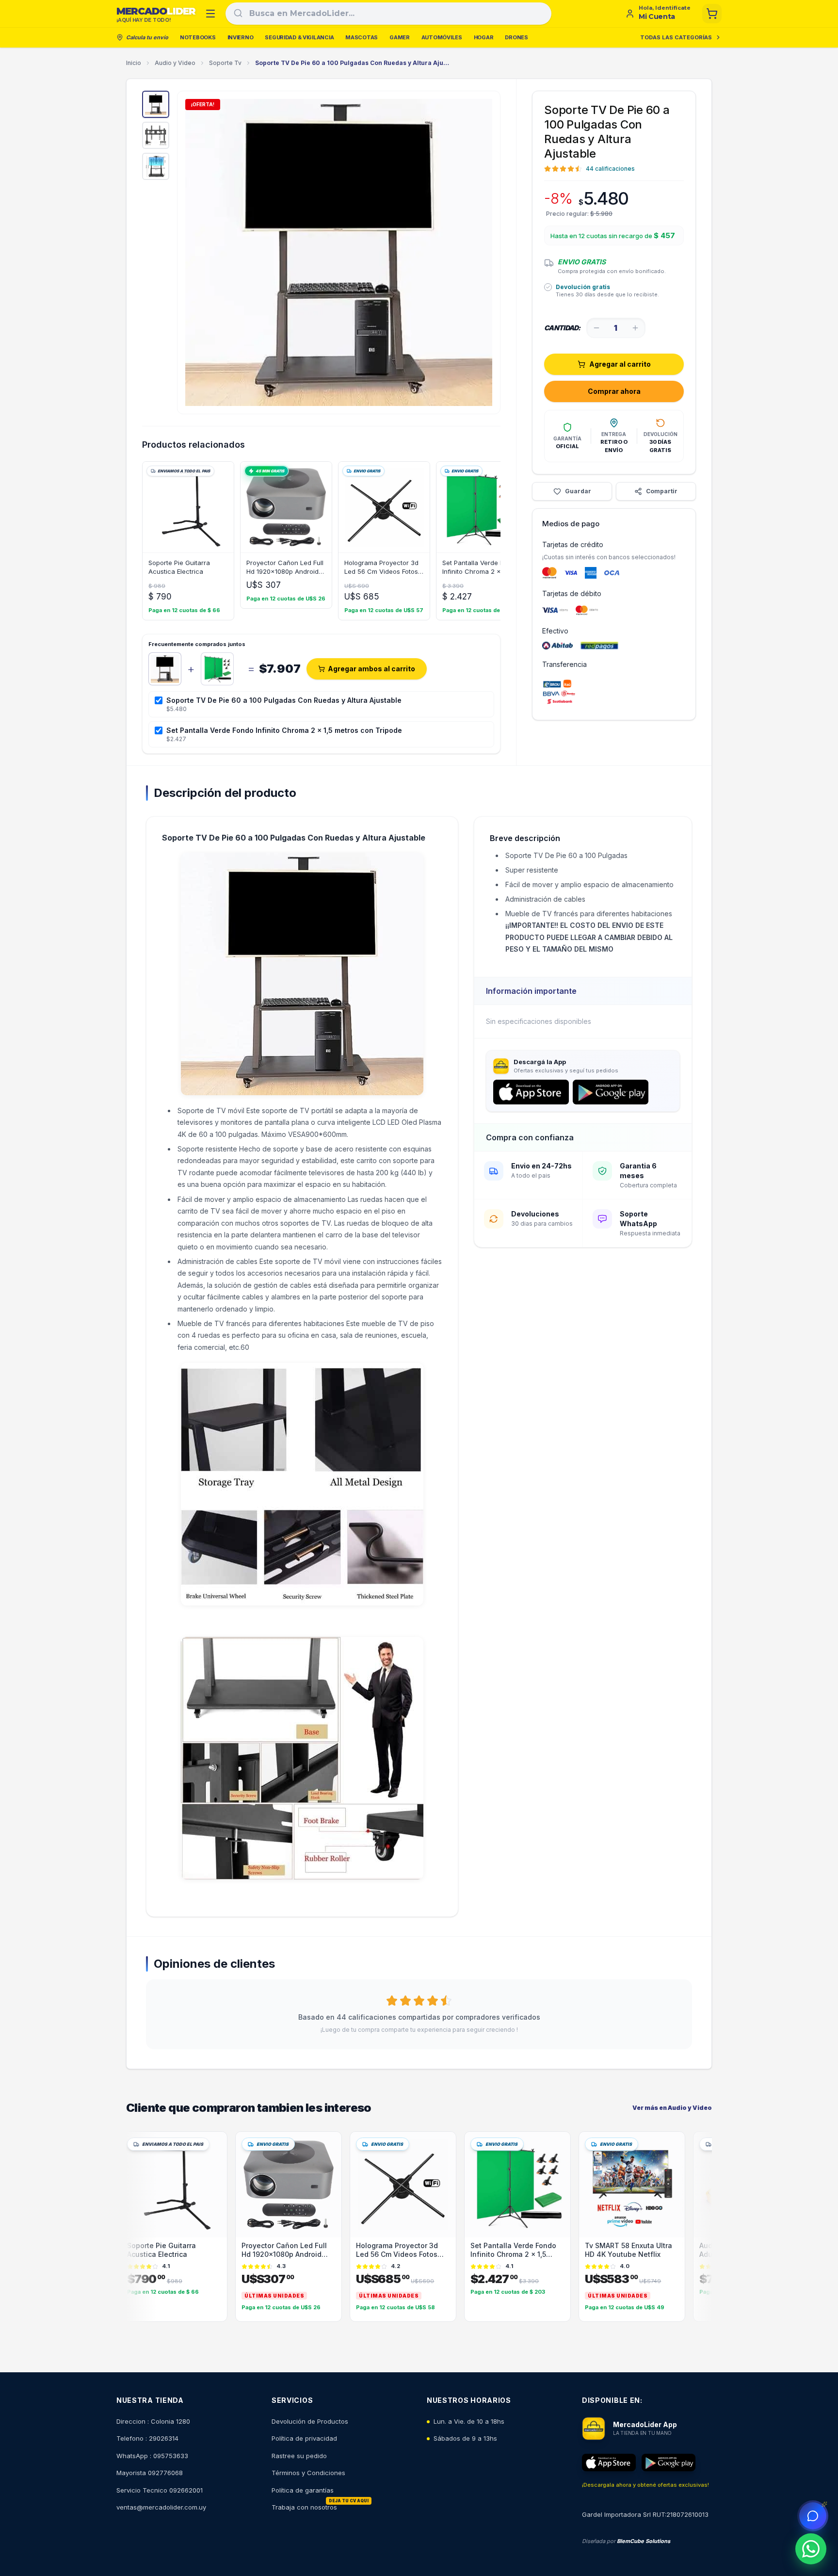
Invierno (241, 37)
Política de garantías (303, 2490)
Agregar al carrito (620, 364)
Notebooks (198, 37)
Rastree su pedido (299, 2456)
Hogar (484, 37)
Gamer (400, 37)
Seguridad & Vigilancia (299, 37)
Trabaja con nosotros (304, 2507)
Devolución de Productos (310, 2421)
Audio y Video (175, 63)
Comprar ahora (614, 391)
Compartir (662, 491)
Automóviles (442, 37)
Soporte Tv (225, 63)
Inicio (134, 63)
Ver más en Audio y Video (672, 2108)
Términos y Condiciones (308, 2473)
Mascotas (362, 37)
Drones (516, 37)
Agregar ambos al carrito (371, 669)
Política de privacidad (304, 2438)
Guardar (578, 491)
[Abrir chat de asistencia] (813, 2516)
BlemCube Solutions (644, 2541)
